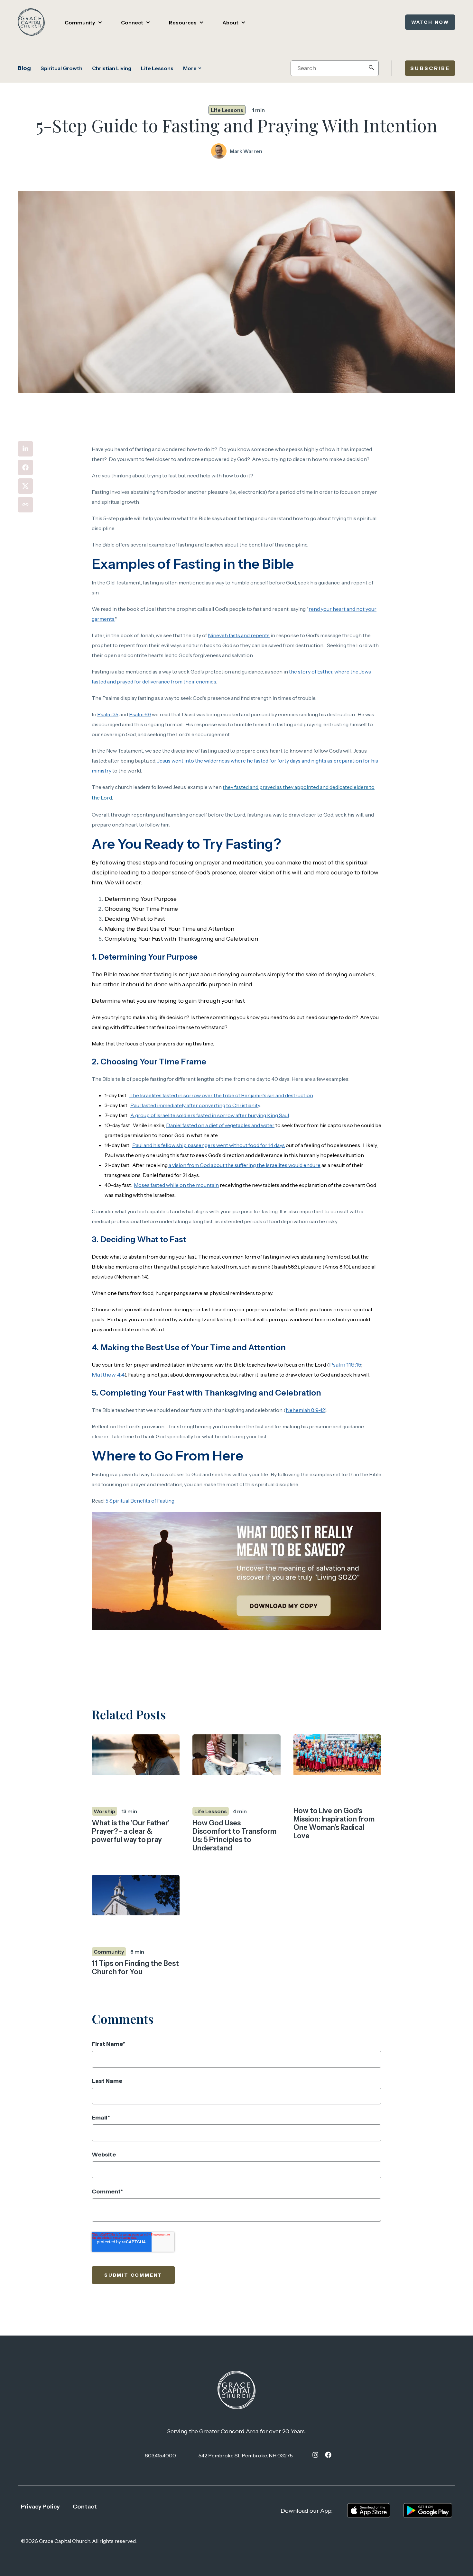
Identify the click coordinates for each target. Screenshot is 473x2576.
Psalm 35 (108, 714)
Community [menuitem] (80, 23)
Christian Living (112, 68)
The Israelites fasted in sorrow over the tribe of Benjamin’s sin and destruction (221, 1095)
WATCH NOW (430, 22)
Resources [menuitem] (183, 23)
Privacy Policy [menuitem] (40, 2507)
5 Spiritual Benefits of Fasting (140, 1501)
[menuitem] (315, 2455)
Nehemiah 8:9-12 (305, 1410)
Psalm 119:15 (345, 1365)
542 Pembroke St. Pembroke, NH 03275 (246, 2455)
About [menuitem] (230, 23)
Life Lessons (157, 68)
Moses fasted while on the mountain (176, 1185)
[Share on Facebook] (25, 467)
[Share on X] (25, 486)
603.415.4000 (160, 2455)
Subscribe (430, 68)
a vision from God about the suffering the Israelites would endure (244, 1165)
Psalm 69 (140, 714)
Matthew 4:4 (108, 1375)
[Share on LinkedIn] (25, 449)
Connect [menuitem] (132, 23)
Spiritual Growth (61, 68)
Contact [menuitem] (85, 2507)
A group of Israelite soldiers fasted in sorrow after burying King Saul (210, 1115)
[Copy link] (25, 505)
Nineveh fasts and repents (239, 635)
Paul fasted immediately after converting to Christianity (195, 1105)
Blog (24, 68)
